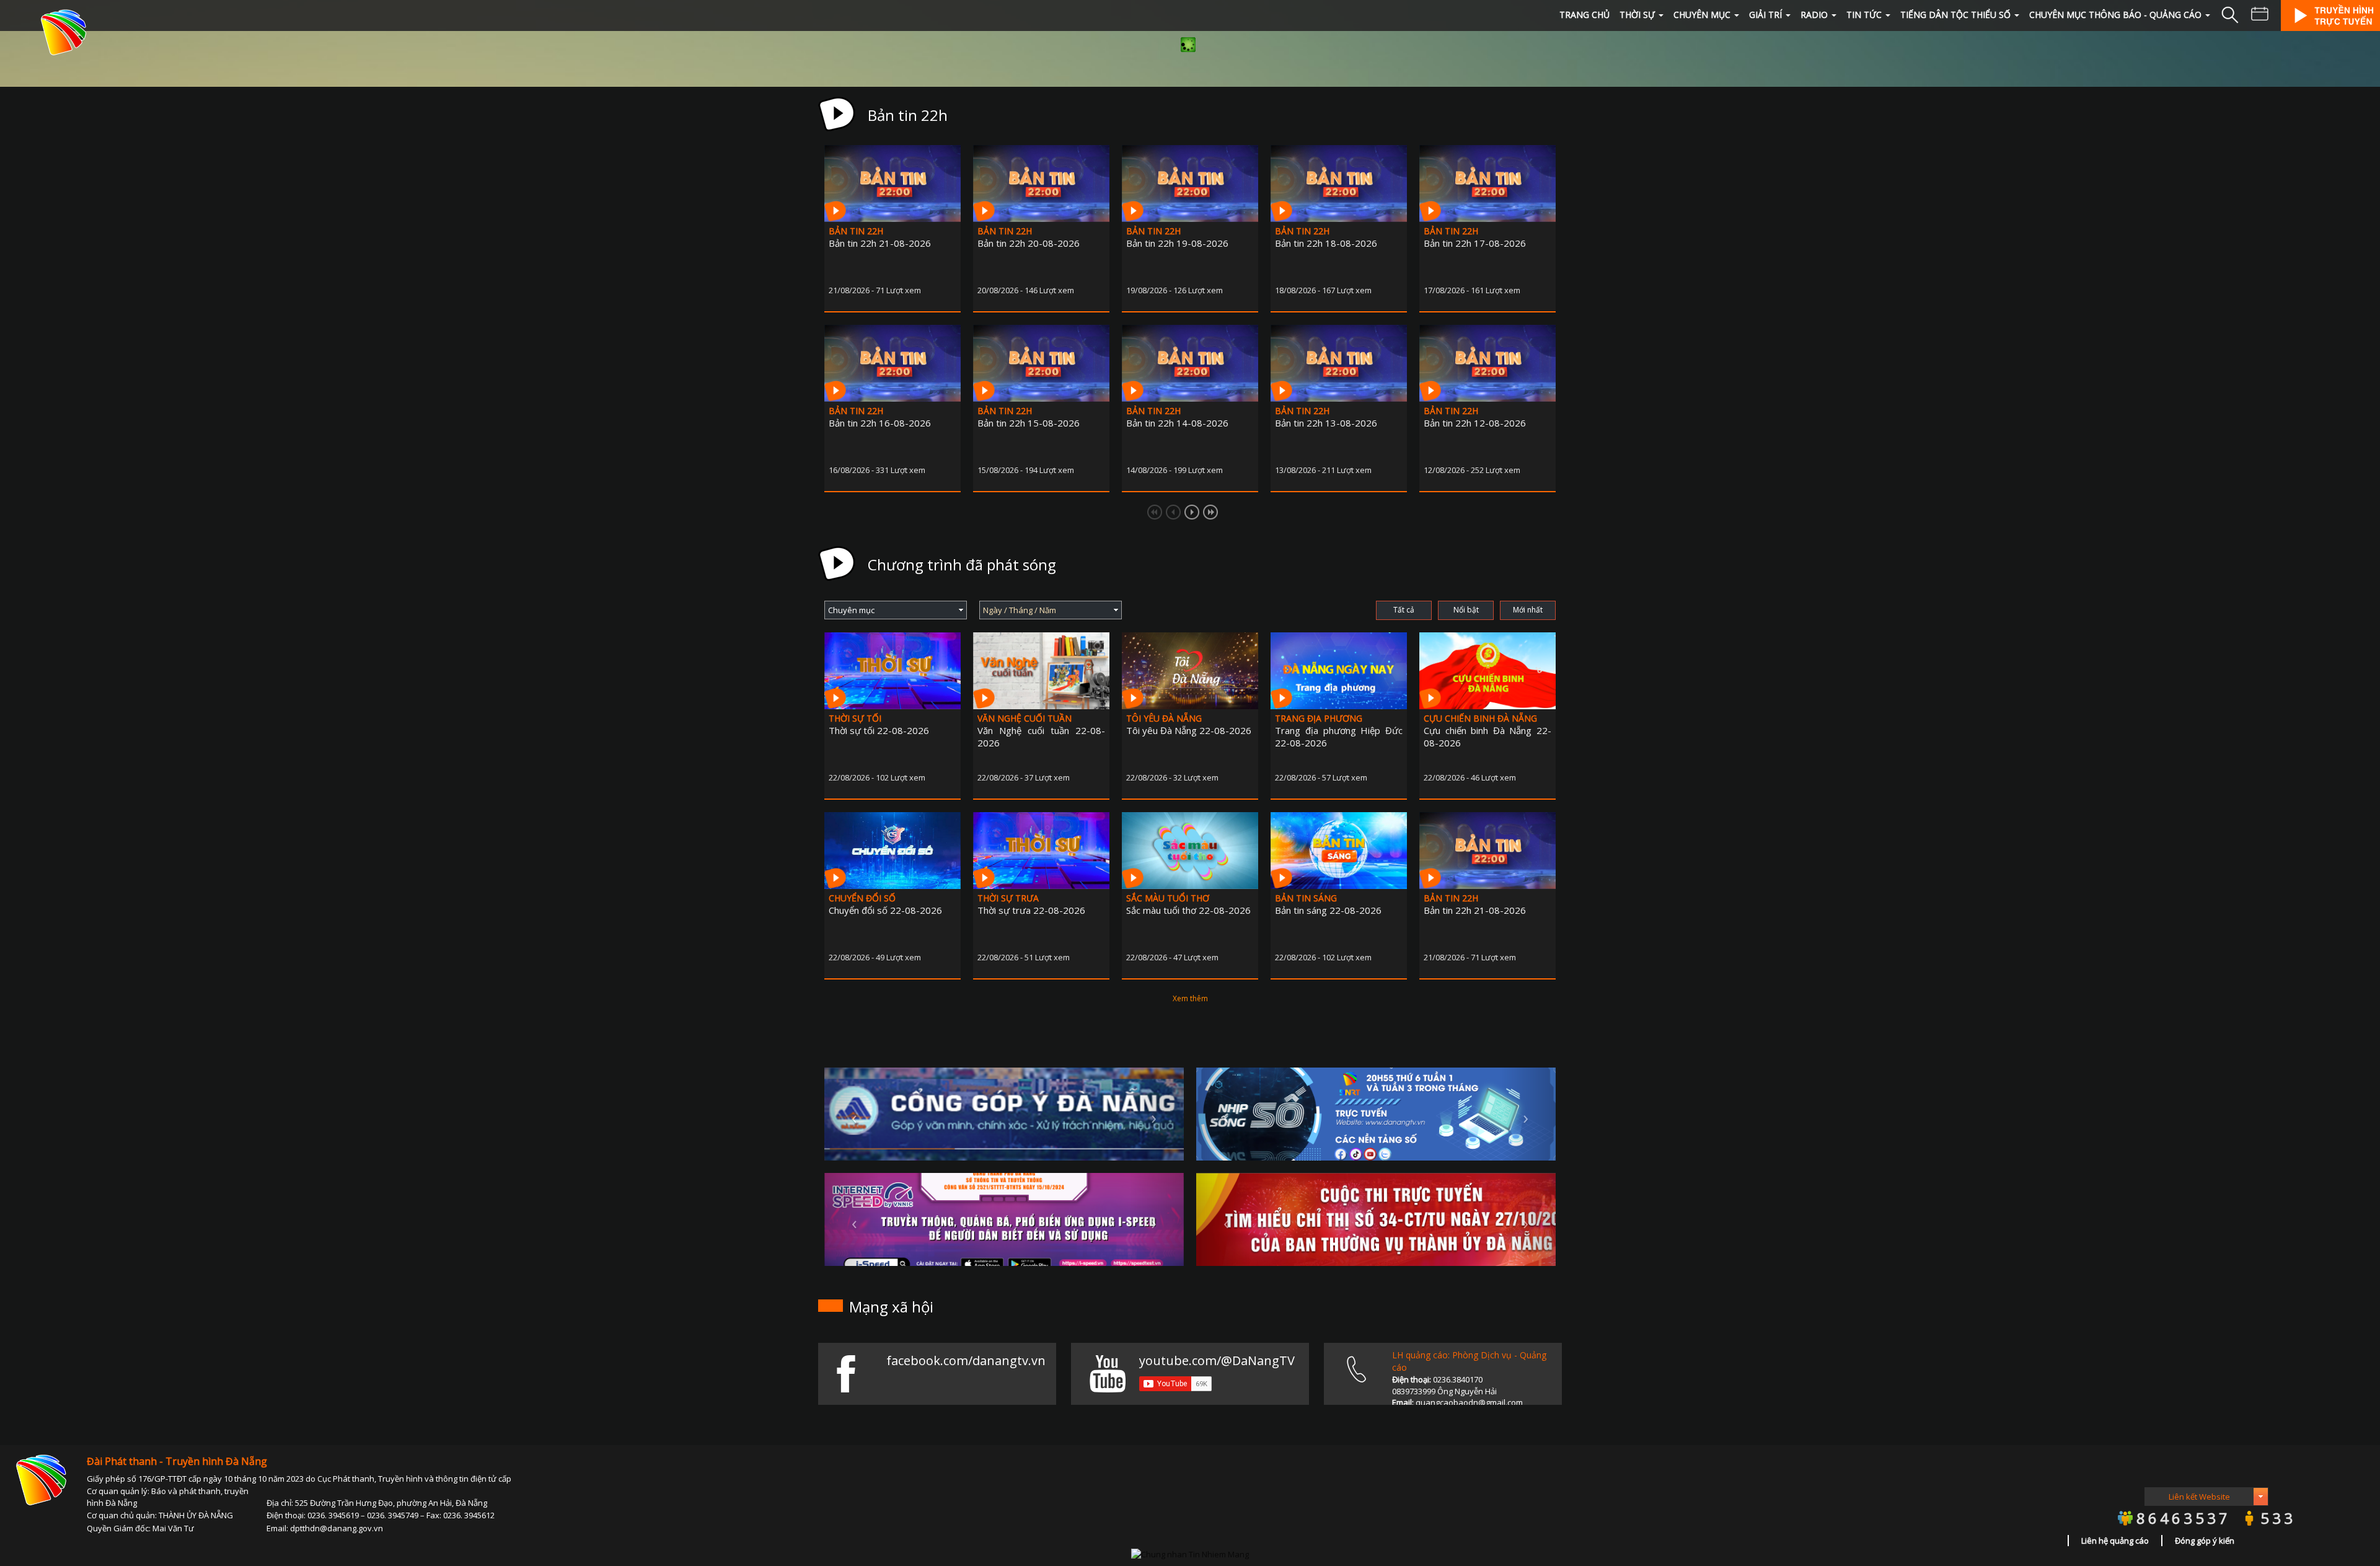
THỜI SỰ (1637, 15)
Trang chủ (1584, 15)
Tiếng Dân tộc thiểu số (1955, 15)
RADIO (1814, 15)
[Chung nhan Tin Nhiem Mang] (1190, 1553)
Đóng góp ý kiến (2205, 1541)
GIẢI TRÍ (1765, 15)
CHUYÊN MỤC (1702, 15)
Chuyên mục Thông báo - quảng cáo (2115, 15)
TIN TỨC (1864, 15)
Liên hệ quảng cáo (2115, 1541)
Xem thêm (1190, 998)
